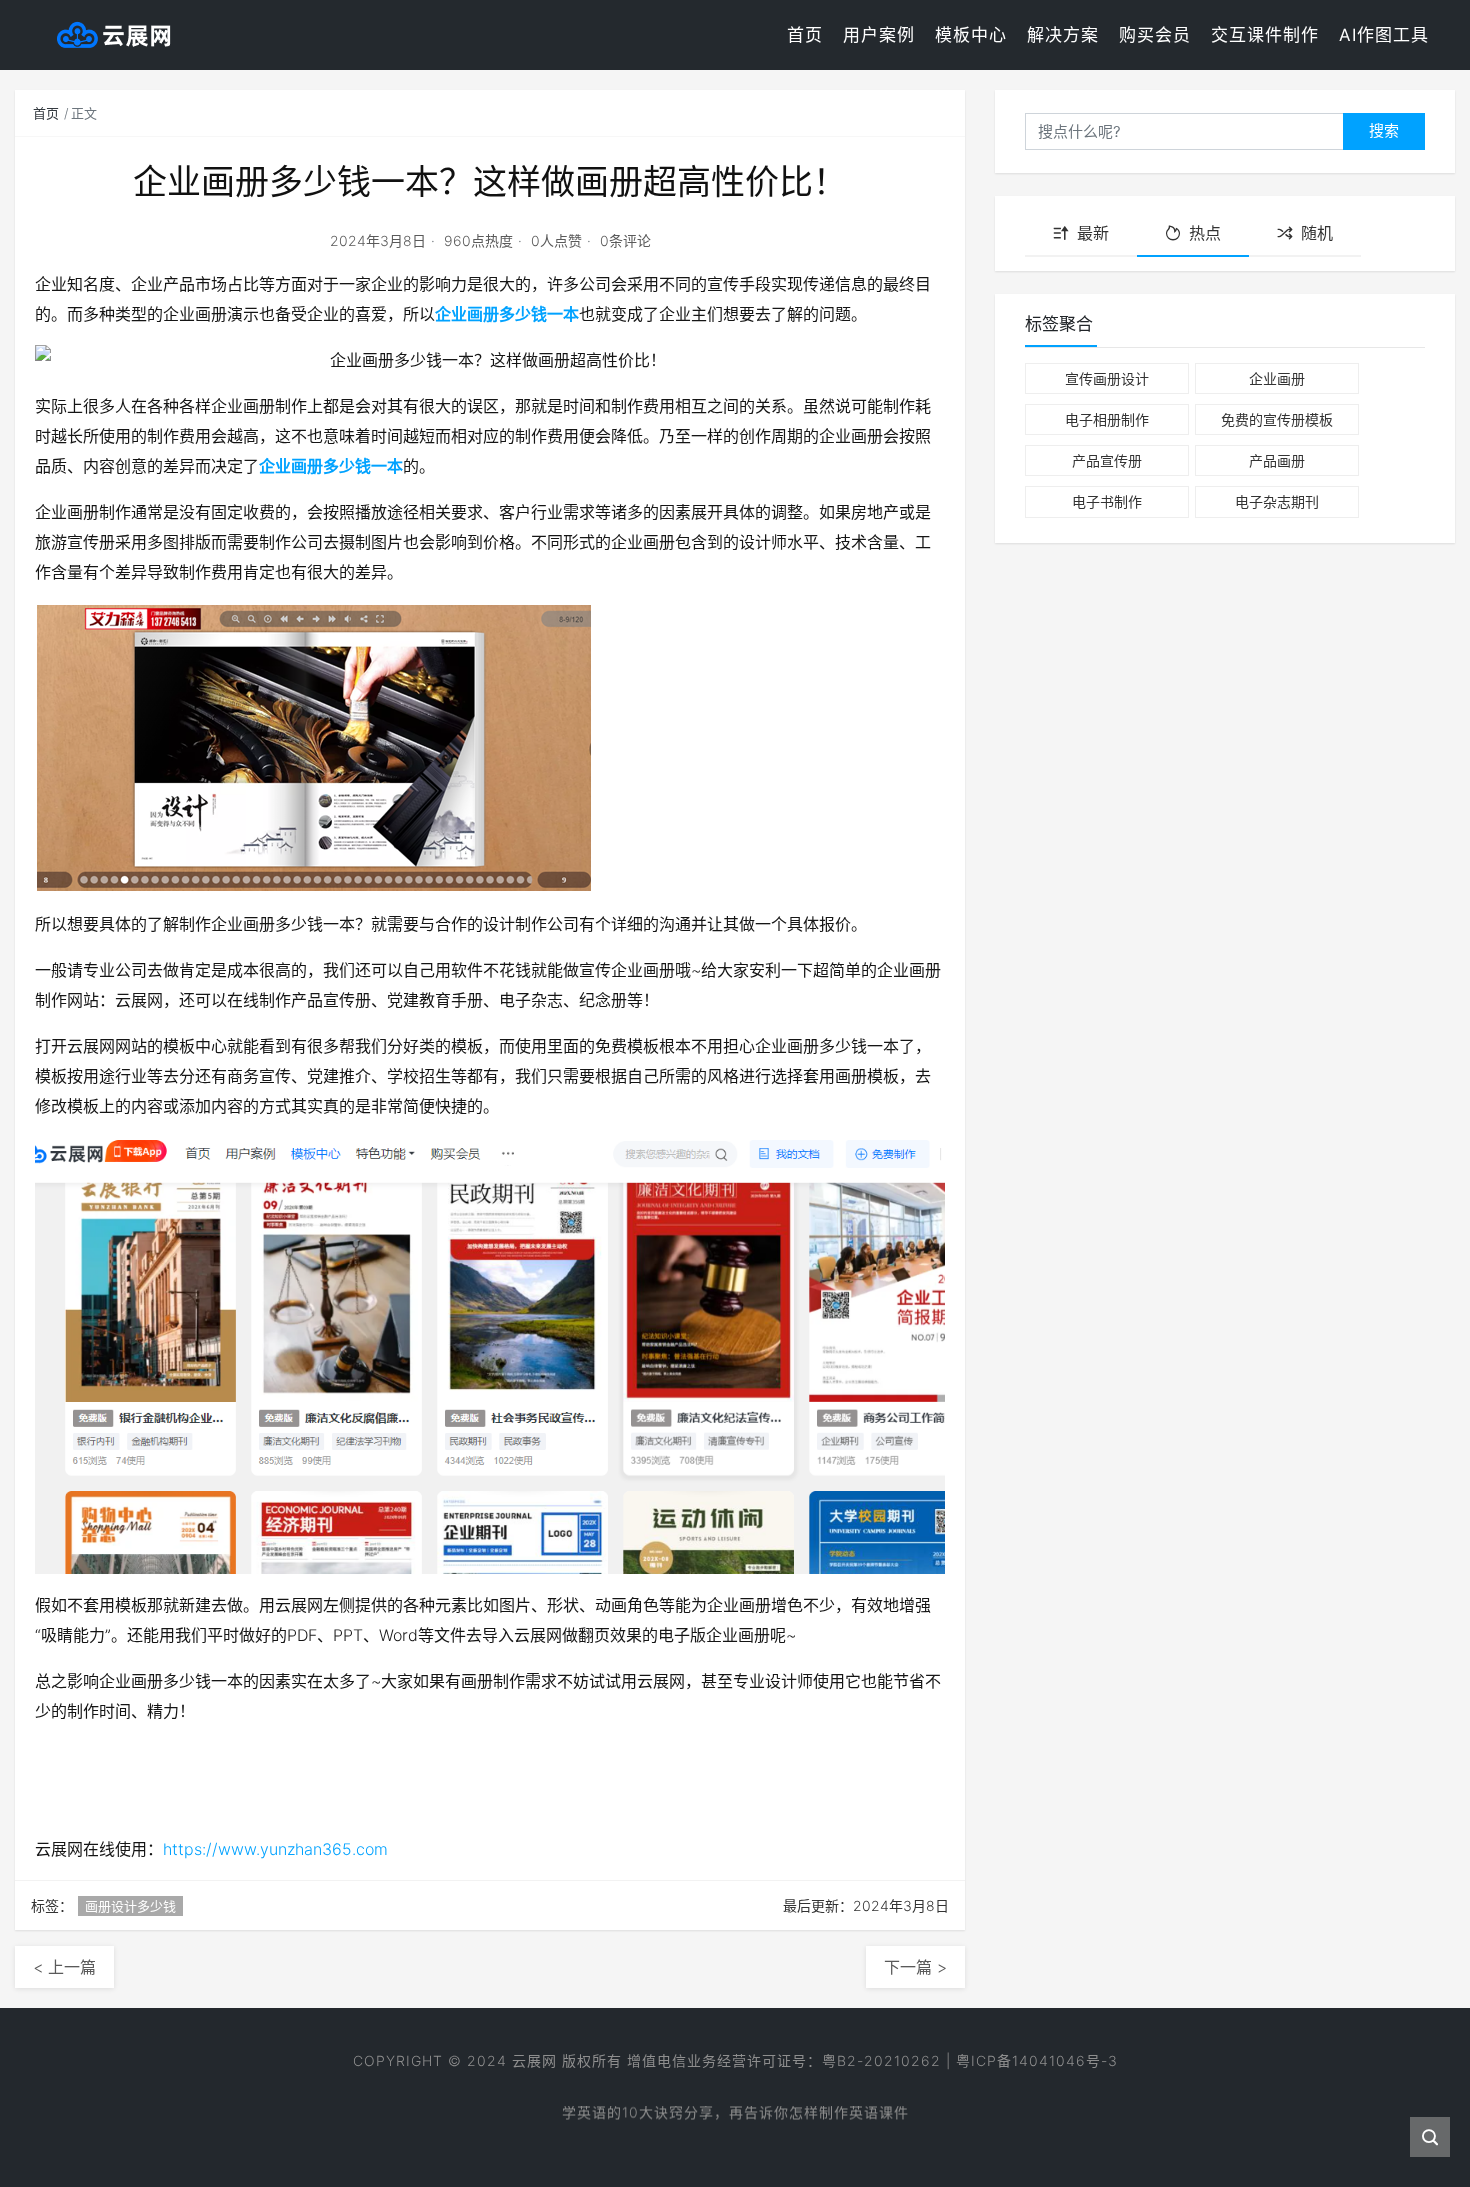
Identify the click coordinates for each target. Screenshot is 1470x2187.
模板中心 (971, 35)
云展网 (534, 2060)
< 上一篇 (64, 1967)
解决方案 (1063, 35)
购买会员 (1155, 35)
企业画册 (1277, 378)
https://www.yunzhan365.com (275, 1849)
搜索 (1384, 130)
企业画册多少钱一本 (507, 314)
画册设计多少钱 (130, 1906)
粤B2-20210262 (881, 2060)
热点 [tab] (1205, 233)
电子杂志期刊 (1277, 501)
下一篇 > (915, 1967)
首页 (805, 35)
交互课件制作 (1265, 35)
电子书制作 (1107, 501)
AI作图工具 (1384, 35)
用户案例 (879, 35)
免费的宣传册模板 (1277, 419)
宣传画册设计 (1107, 378)
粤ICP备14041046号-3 (1037, 2060)
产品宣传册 (1107, 460)
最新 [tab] (1093, 233)
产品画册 (1277, 460)
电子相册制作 (1107, 419)
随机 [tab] (1317, 233)
